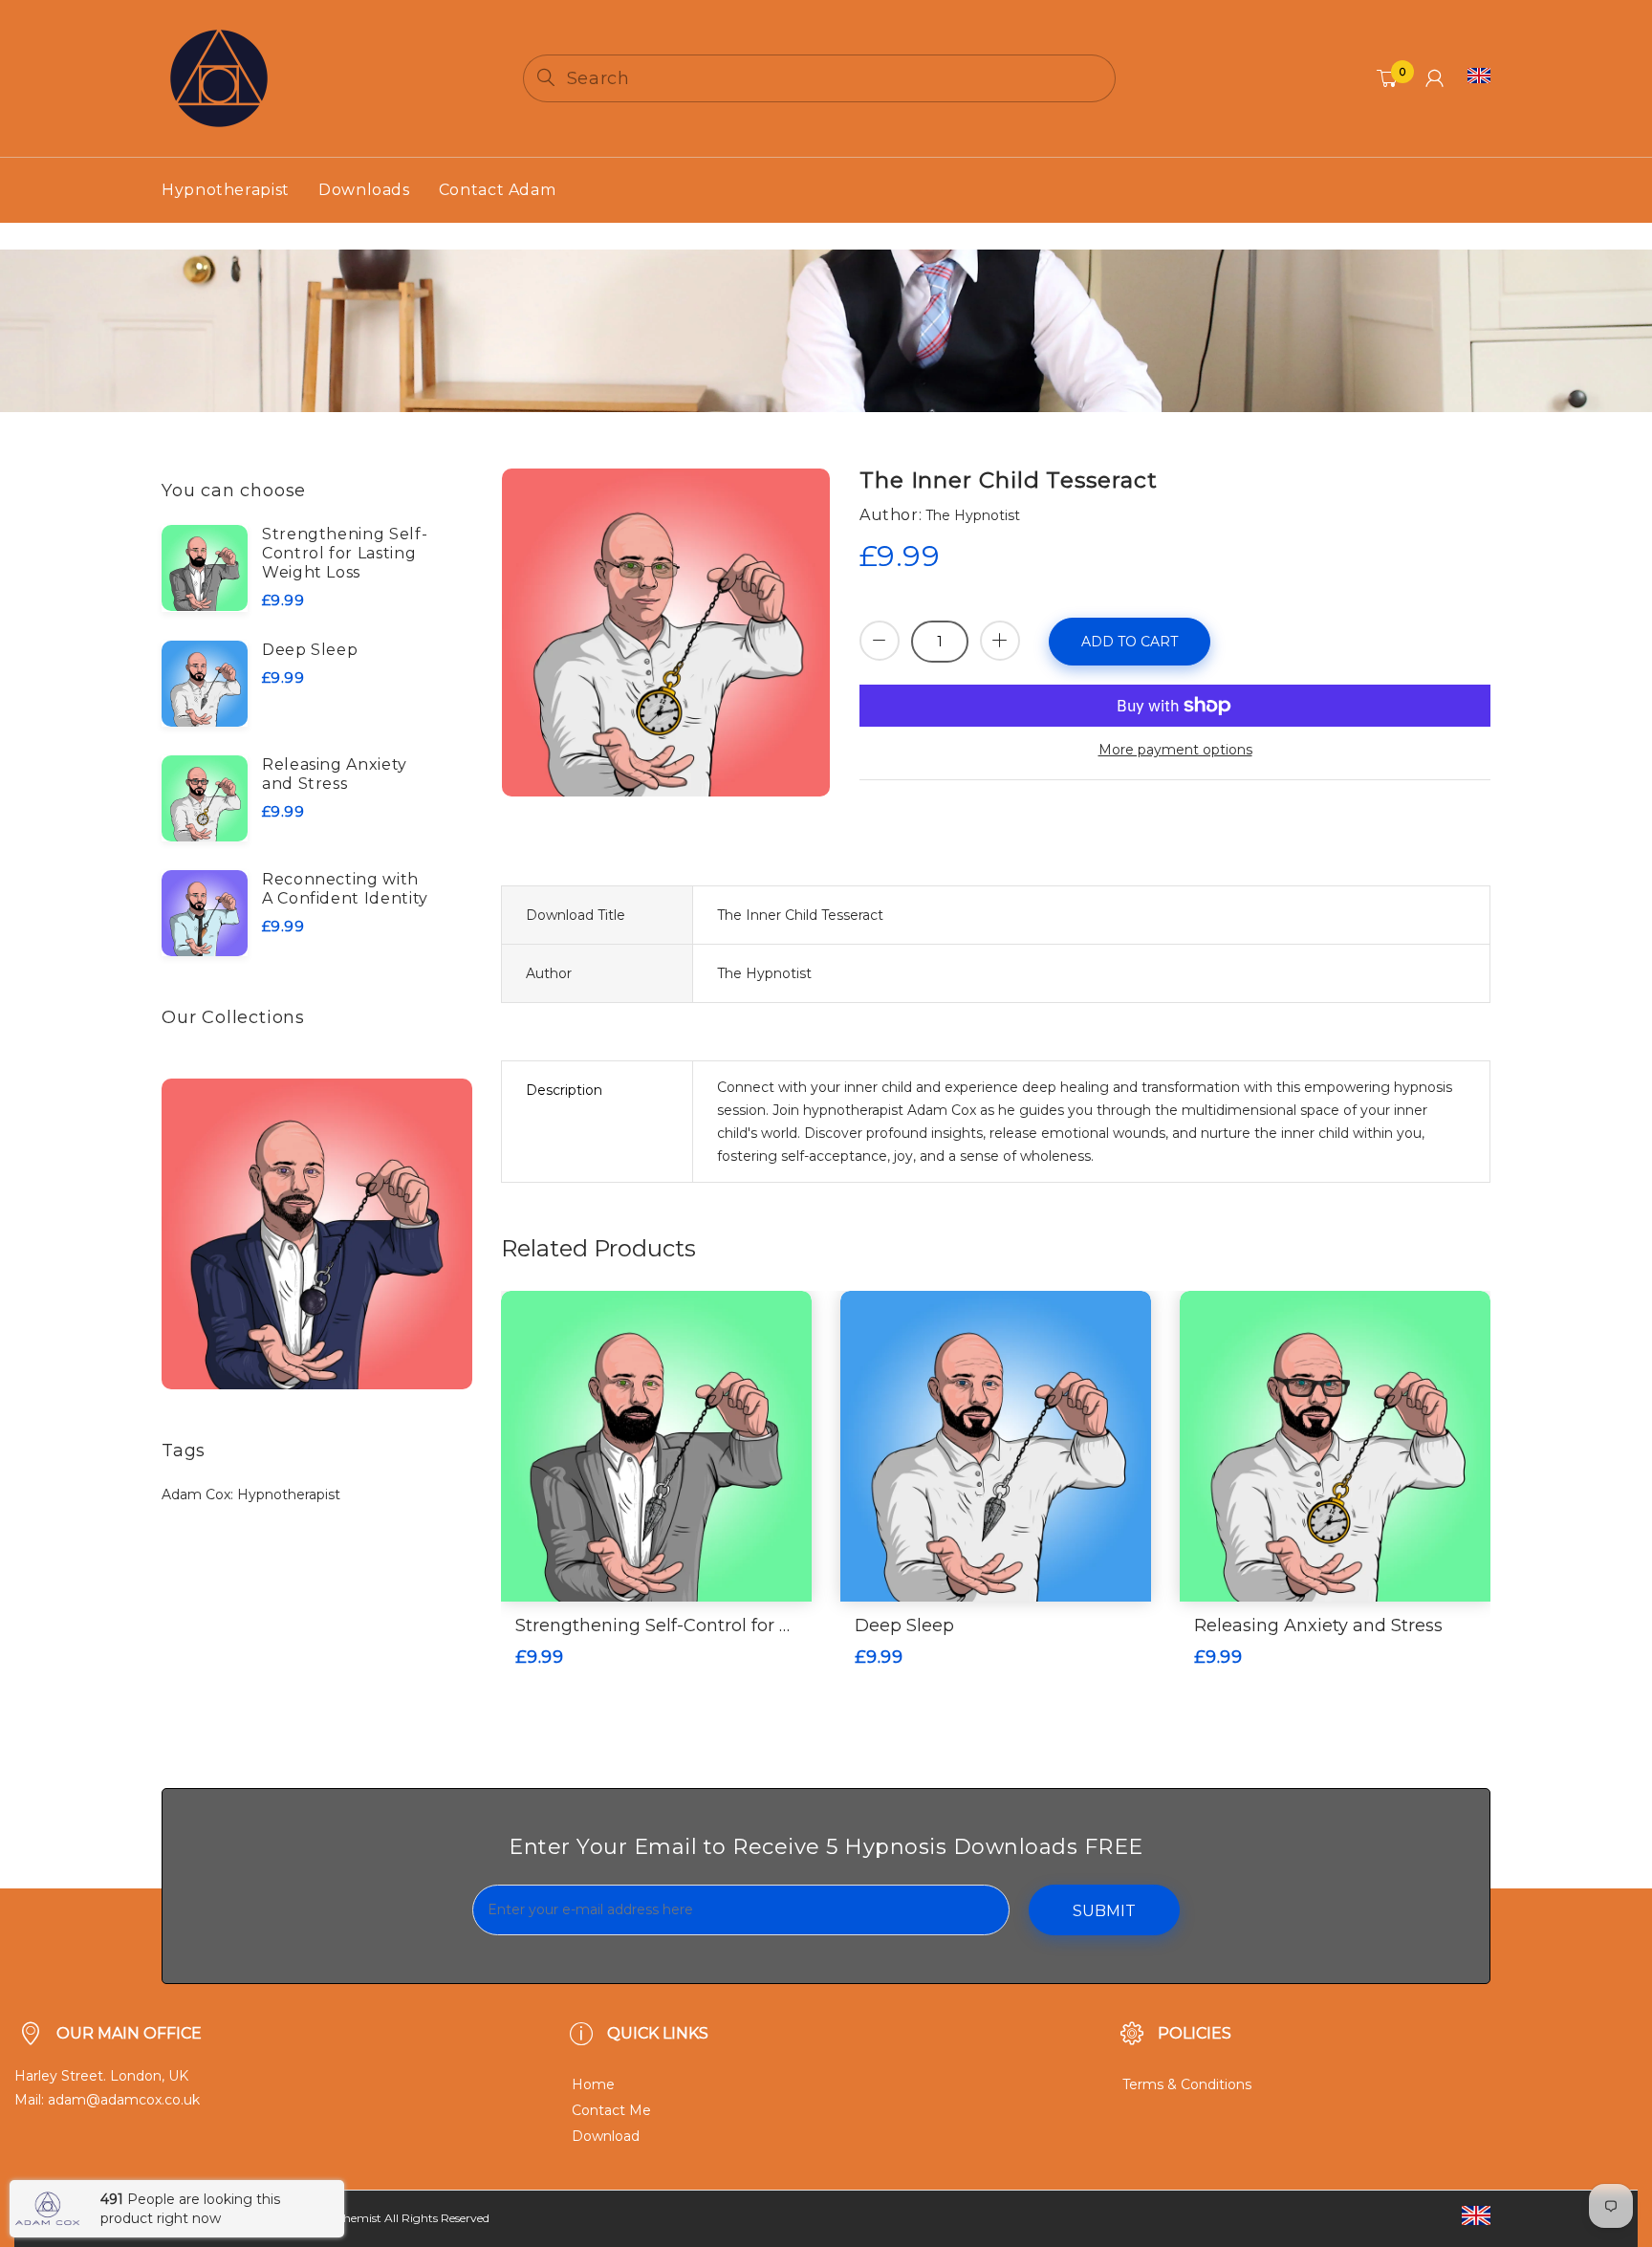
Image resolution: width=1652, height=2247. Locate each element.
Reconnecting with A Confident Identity (345, 889)
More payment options (1175, 750)
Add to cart (1130, 642)
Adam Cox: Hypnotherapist (251, 1494)
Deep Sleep (310, 650)
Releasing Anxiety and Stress (335, 774)
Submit (1104, 1911)
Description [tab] (564, 1090)
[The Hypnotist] (219, 77)
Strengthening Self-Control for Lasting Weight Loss (345, 553)
